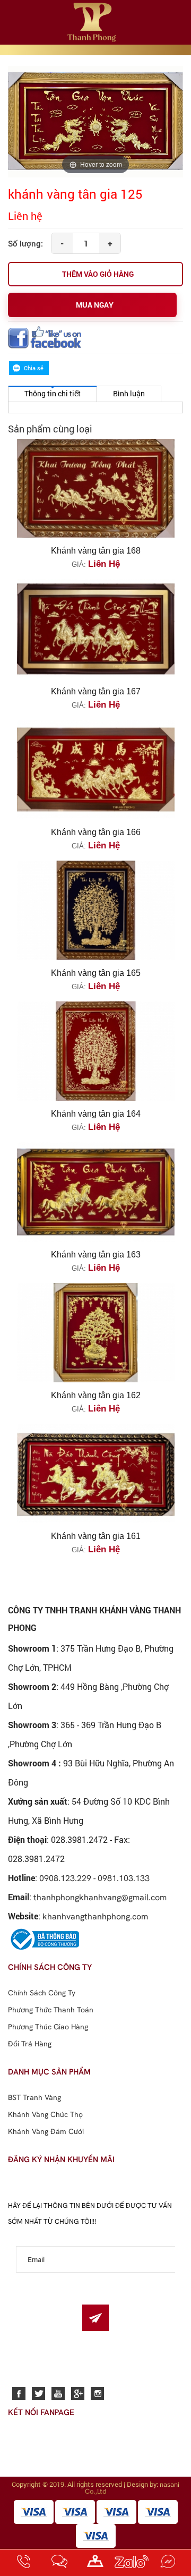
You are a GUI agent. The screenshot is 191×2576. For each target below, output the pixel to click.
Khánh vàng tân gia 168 (96, 551)
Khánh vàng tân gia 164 (96, 1114)
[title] (23, 2563)
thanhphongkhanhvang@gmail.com (100, 1897)
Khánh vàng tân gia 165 (96, 973)
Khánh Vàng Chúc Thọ (45, 2114)
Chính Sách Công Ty (42, 1993)
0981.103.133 (124, 1878)
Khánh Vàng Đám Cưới (46, 2131)
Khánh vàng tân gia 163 (96, 1255)
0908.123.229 (65, 1878)
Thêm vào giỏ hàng (98, 274)
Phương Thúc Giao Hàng (48, 2027)
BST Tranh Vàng (34, 2097)
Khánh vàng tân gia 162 (96, 1395)
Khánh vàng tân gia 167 (96, 691)
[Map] (95, 2563)
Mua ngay (95, 305)
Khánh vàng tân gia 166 (96, 832)
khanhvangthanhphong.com (95, 1916)
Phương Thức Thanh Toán (51, 2010)
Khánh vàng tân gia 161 (96, 1536)
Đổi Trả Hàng (30, 2044)
